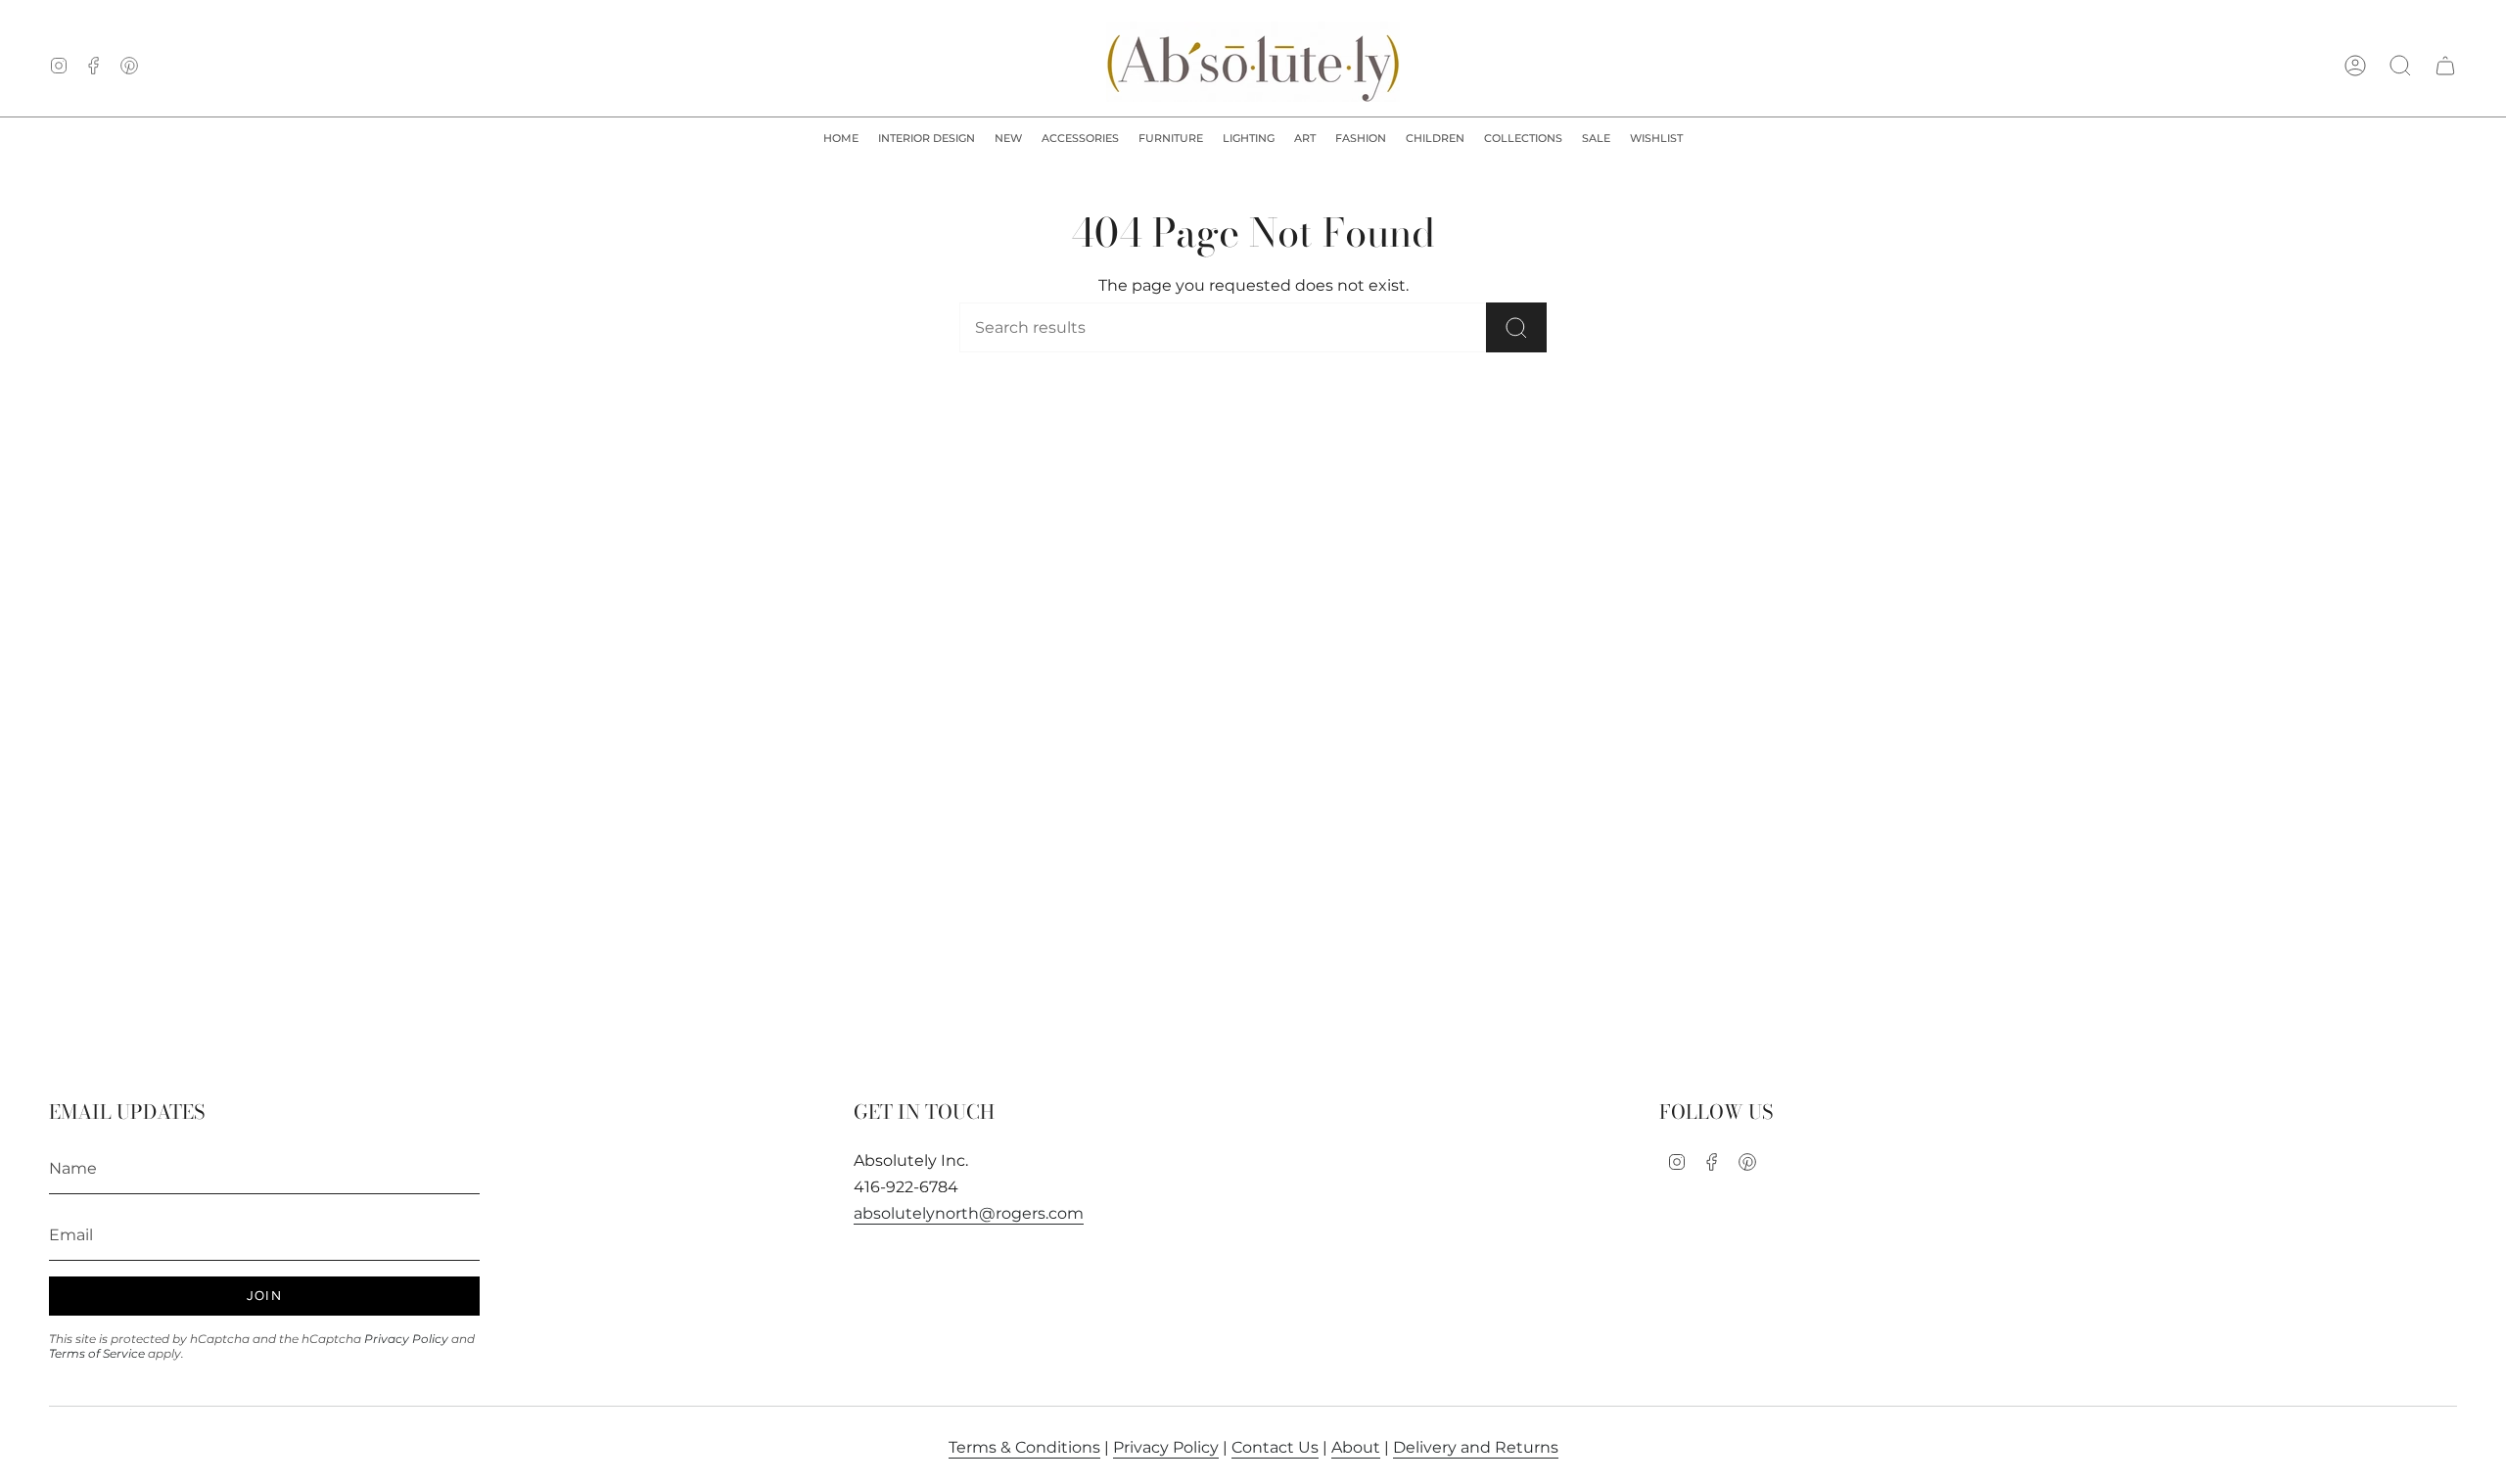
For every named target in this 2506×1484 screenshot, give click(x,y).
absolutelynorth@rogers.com (969, 1213)
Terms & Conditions (1024, 1447)
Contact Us (1275, 1447)
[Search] (1516, 327)
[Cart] (2445, 66)
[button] (927, 139)
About (1356, 1447)
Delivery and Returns (1476, 1447)
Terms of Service (97, 1353)
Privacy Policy (406, 1339)
